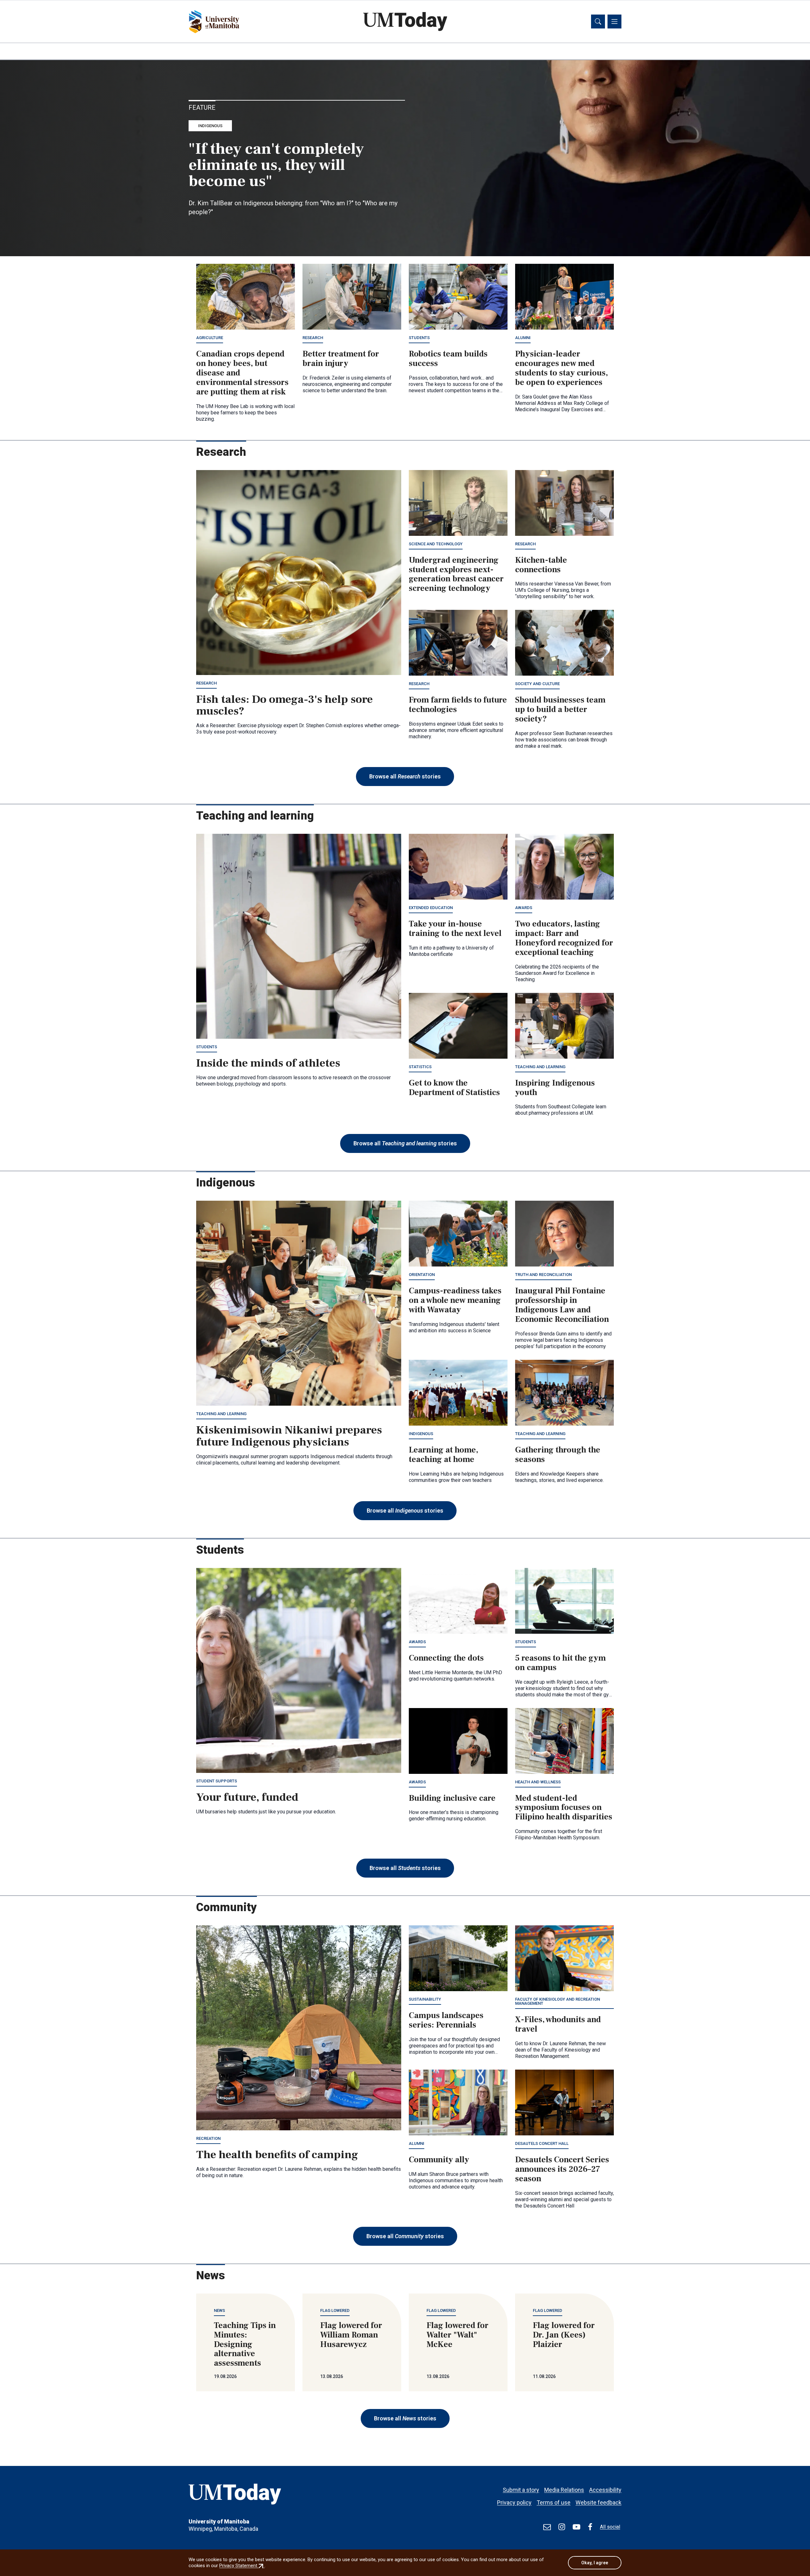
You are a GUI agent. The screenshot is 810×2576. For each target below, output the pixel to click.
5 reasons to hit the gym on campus (561, 1663)
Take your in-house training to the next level (455, 929)
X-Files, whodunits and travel (558, 2024)
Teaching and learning (540, 1067)
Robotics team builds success (448, 359)
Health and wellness (538, 1782)
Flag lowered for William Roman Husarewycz (351, 2335)
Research (313, 338)
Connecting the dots (446, 1658)
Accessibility (605, 2490)
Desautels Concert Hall (542, 2143)
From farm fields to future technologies (458, 705)
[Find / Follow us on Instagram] (562, 2527)
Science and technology (436, 544)
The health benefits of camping (277, 2155)
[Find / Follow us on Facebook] (590, 2527)
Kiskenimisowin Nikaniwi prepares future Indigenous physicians (289, 1436)
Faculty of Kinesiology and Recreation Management (558, 2001)
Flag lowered (335, 2310)
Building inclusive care (452, 1798)
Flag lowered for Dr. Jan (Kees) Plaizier (564, 2335)
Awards (524, 908)
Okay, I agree (595, 2563)
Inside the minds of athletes (268, 1063)
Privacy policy (514, 2502)
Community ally (439, 2160)
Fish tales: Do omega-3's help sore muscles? (284, 705)
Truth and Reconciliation (543, 1275)
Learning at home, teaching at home (443, 1455)
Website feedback (598, 2502)
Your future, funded (247, 1797)
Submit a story (521, 2490)
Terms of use (554, 2502)
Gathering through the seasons (558, 1455)
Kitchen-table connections (541, 565)
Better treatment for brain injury (341, 359)
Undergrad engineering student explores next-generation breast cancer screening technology (456, 574)
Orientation (422, 1275)
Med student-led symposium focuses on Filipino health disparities (564, 1808)
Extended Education (431, 908)
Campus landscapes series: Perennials (446, 2020)
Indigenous (210, 126)
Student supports (217, 1781)
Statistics (420, 1067)
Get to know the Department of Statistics (454, 1088)
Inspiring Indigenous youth (555, 1088)
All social (610, 2527)
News (219, 2310)
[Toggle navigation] (614, 22)
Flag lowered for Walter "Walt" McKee (458, 2335)
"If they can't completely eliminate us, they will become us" (276, 165)
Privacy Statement (242, 2566)
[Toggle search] (598, 22)
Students (419, 338)
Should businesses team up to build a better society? (560, 709)
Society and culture (537, 684)
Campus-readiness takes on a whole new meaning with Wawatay (455, 1300)
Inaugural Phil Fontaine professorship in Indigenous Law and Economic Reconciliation (562, 1305)
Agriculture (210, 338)
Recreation (208, 2138)
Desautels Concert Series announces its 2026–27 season (562, 2169)
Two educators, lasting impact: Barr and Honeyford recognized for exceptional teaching (564, 938)
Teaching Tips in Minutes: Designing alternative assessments (245, 2344)
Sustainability (425, 1999)
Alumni (523, 338)
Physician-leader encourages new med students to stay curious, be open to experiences (561, 368)
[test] (547, 2527)
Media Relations (564, 2490)
